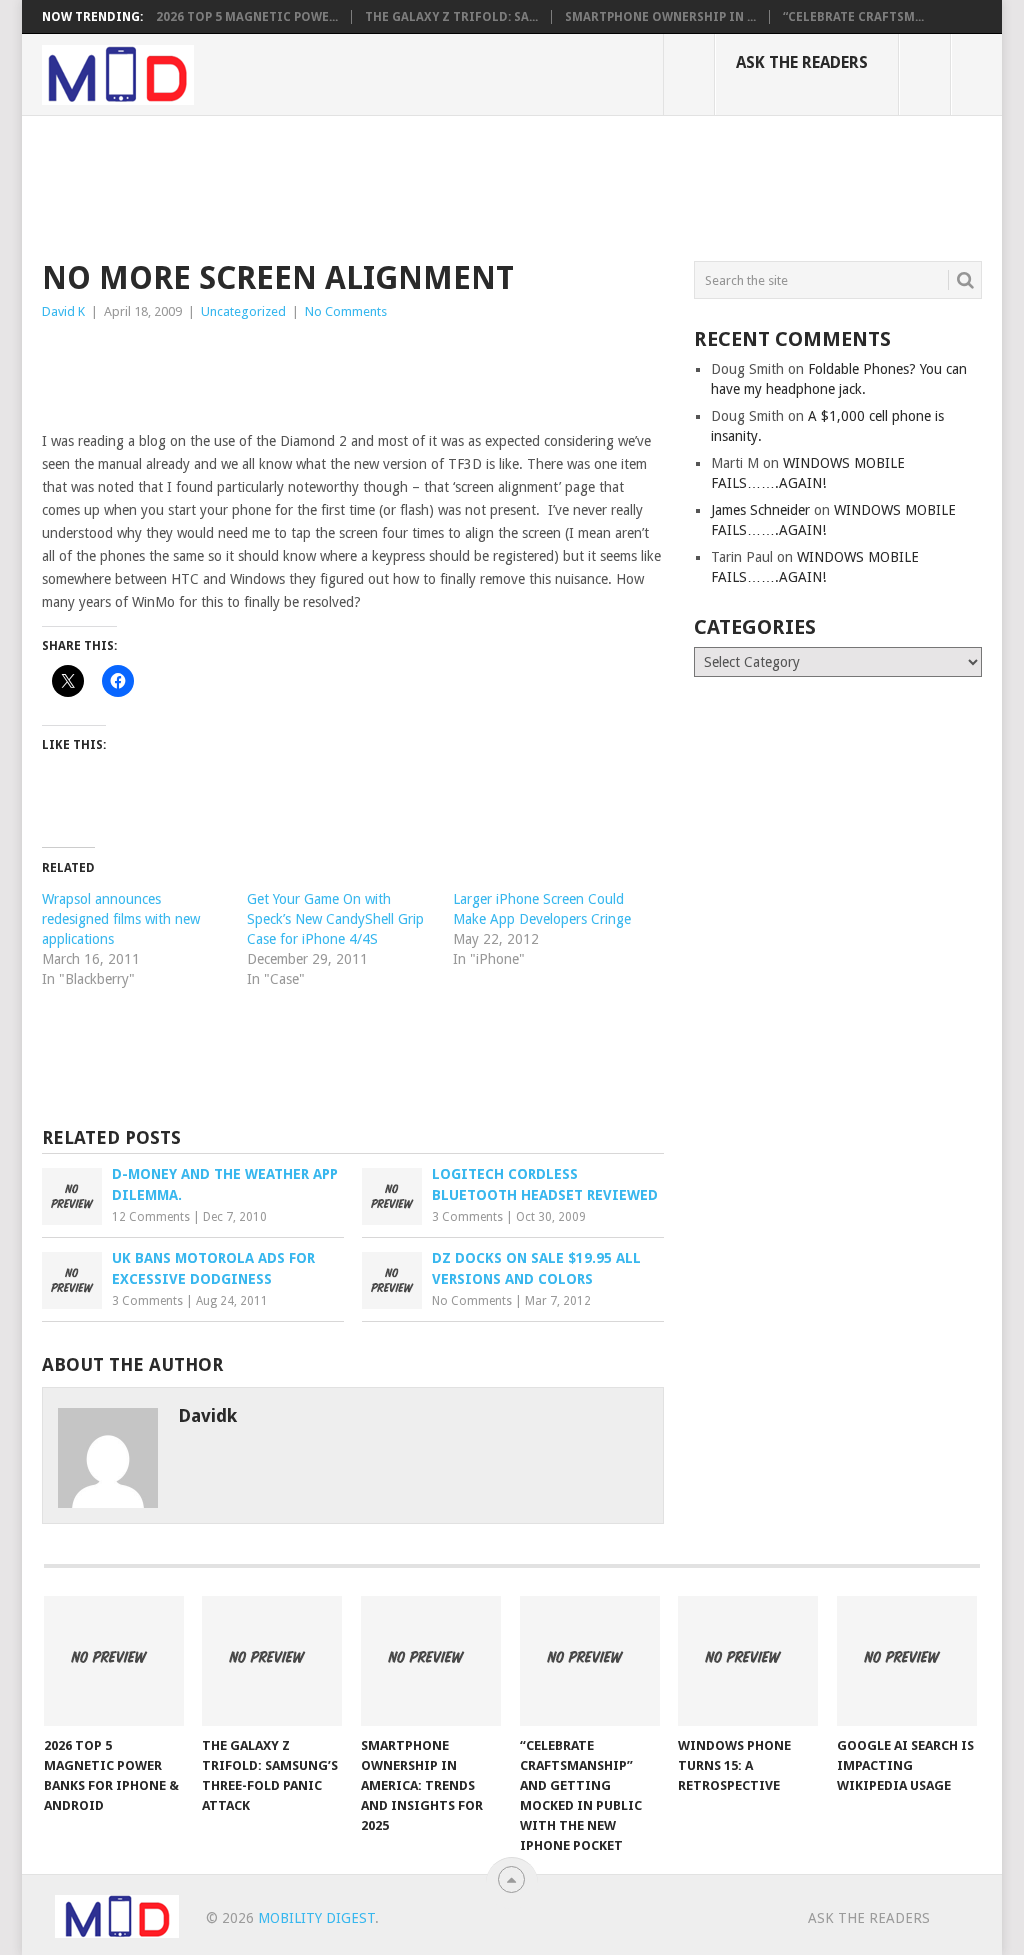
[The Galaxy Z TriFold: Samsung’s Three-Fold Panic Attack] (272, 1661)
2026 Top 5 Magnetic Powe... (247, 17)
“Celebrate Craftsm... (853, 17)
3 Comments (467, 1217)
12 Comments (151, 1217)
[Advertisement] (406, 185)
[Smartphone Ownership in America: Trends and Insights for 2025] (431, 1661)
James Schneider (760, 510)
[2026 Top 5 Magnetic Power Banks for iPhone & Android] (114, 1661)
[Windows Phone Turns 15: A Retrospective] (748, 1661)
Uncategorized (243, 311)
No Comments (346, 311)
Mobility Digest (316, 1918)
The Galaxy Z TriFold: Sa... (451, 17)
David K (63, 311)
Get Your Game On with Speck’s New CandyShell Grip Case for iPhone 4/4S (335, 919)
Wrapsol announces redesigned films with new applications (121, 919)
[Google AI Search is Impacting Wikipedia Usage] (907, 1661)
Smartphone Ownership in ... (660, 17)
